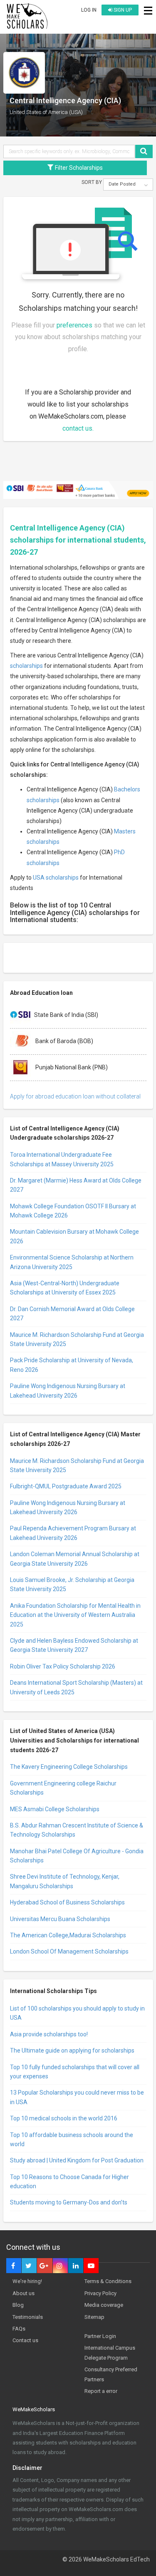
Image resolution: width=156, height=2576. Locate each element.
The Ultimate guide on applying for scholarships (72, 2050)
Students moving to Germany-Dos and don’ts (69, 2202)
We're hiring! (27, 2281)
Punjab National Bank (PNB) (71, 1067)
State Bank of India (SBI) (66, 1015)
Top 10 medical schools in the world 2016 (64, 2118)
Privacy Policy (100, 2293)
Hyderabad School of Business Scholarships (67, 1902)
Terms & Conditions (108, 2281)
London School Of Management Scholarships (69, 1951)
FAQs (19, 2329)
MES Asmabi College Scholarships (55, 1809)
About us (24, 2293)
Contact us (25, 2340)
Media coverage (104, 2305)
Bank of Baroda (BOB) (64, 1041)
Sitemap (94, 2317)
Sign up (122, 10)
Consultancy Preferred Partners (111, 2374)
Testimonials (28, 2317)
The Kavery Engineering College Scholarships (69, 1767)
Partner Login (100, 2336)
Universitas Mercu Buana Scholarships (60, 1919)
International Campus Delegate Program (110, 2353)
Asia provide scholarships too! (49, 2034)
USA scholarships (56, 878)
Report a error (101, 2391)
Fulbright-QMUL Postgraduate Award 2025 (66, 1486)
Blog (18, 2305)
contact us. (78, 428)
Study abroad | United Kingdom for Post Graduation (77, 2160)
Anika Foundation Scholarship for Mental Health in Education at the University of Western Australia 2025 (75, 1615)
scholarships (26, 666)
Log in (89, 10)
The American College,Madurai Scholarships (68, 1935)
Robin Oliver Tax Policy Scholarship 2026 (63, 1666)
